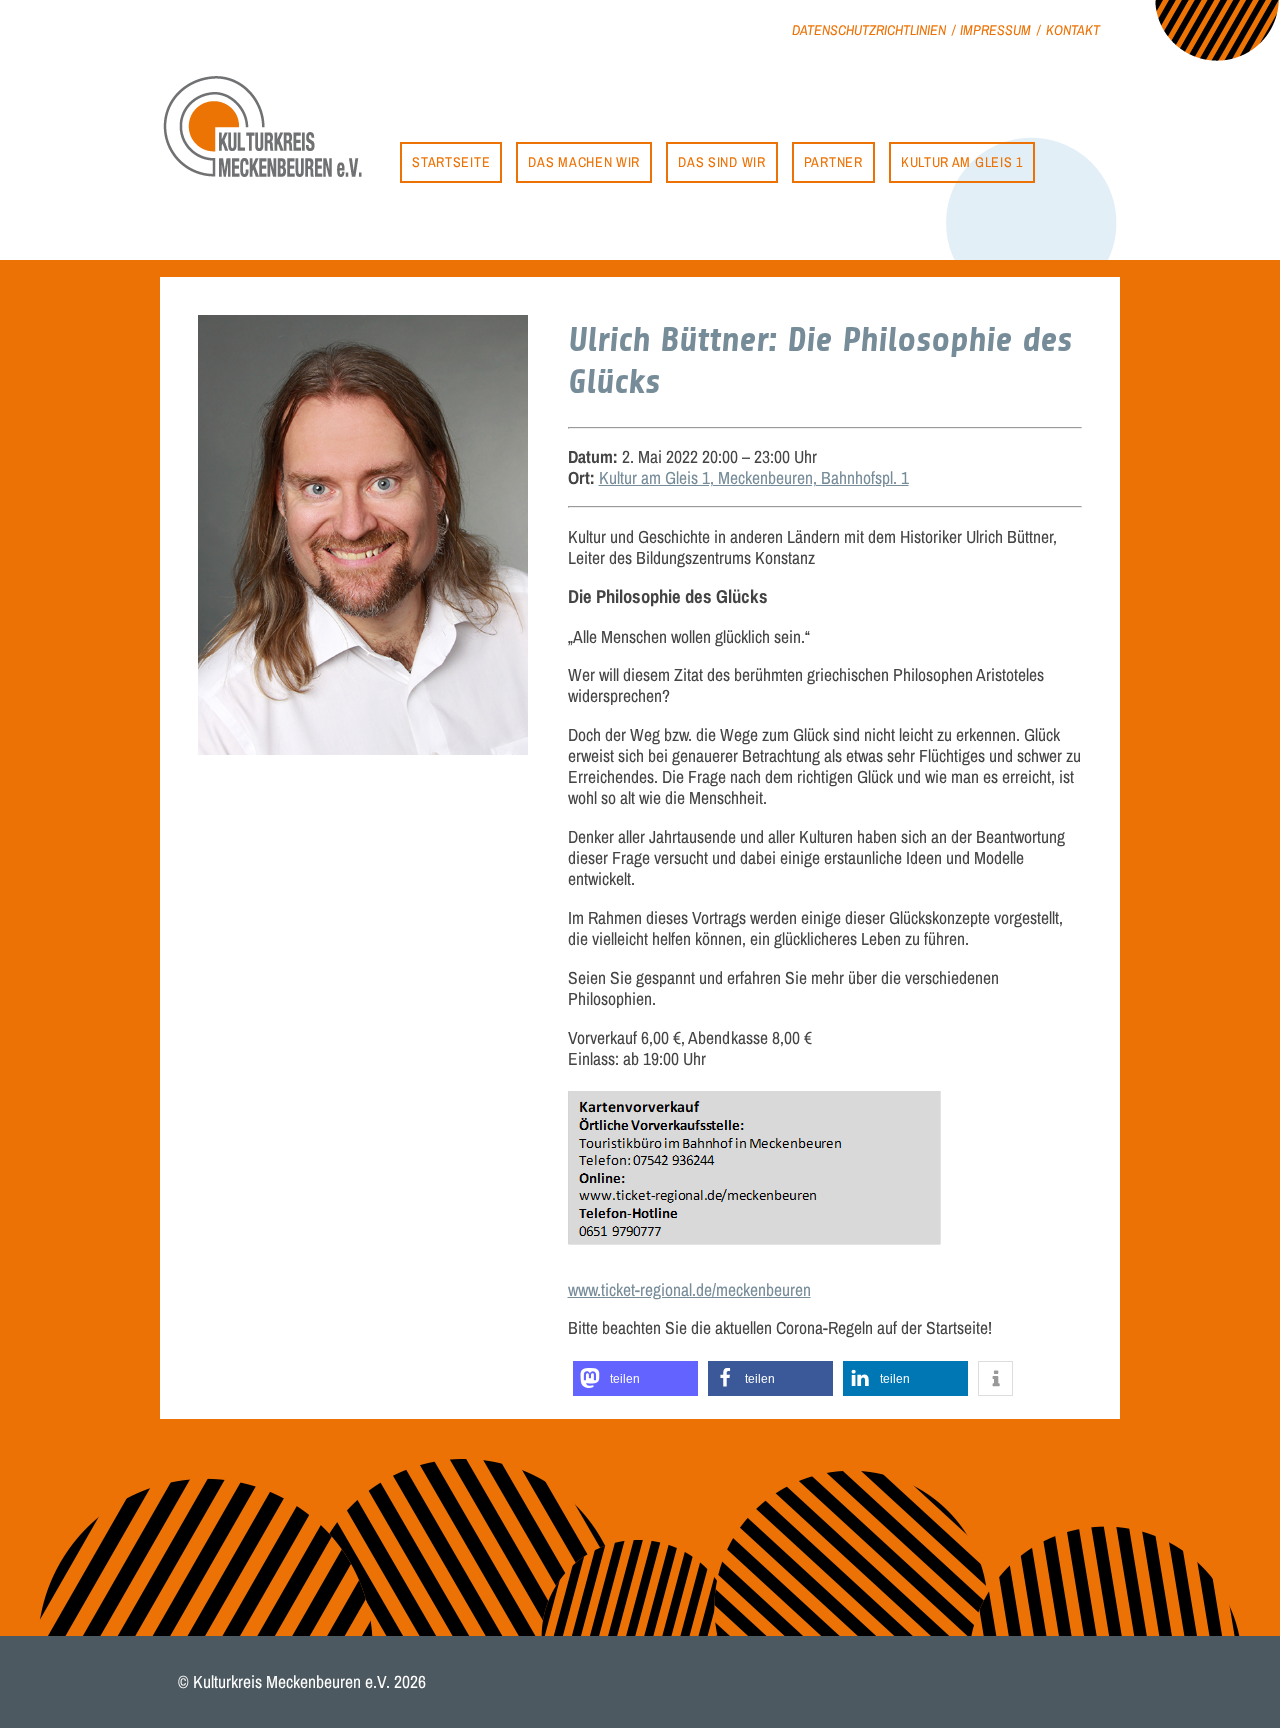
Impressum (995, 29)
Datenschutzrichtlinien (869, 29)
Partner (833, 161)
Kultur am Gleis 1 (962, 161)
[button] (635, 1378)
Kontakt (1073, 29)
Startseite (451, 161)
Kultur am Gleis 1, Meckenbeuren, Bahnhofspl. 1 (754, 477)
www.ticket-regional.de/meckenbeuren (689, 1289)
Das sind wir (721, 161)
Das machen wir (584, 161)
